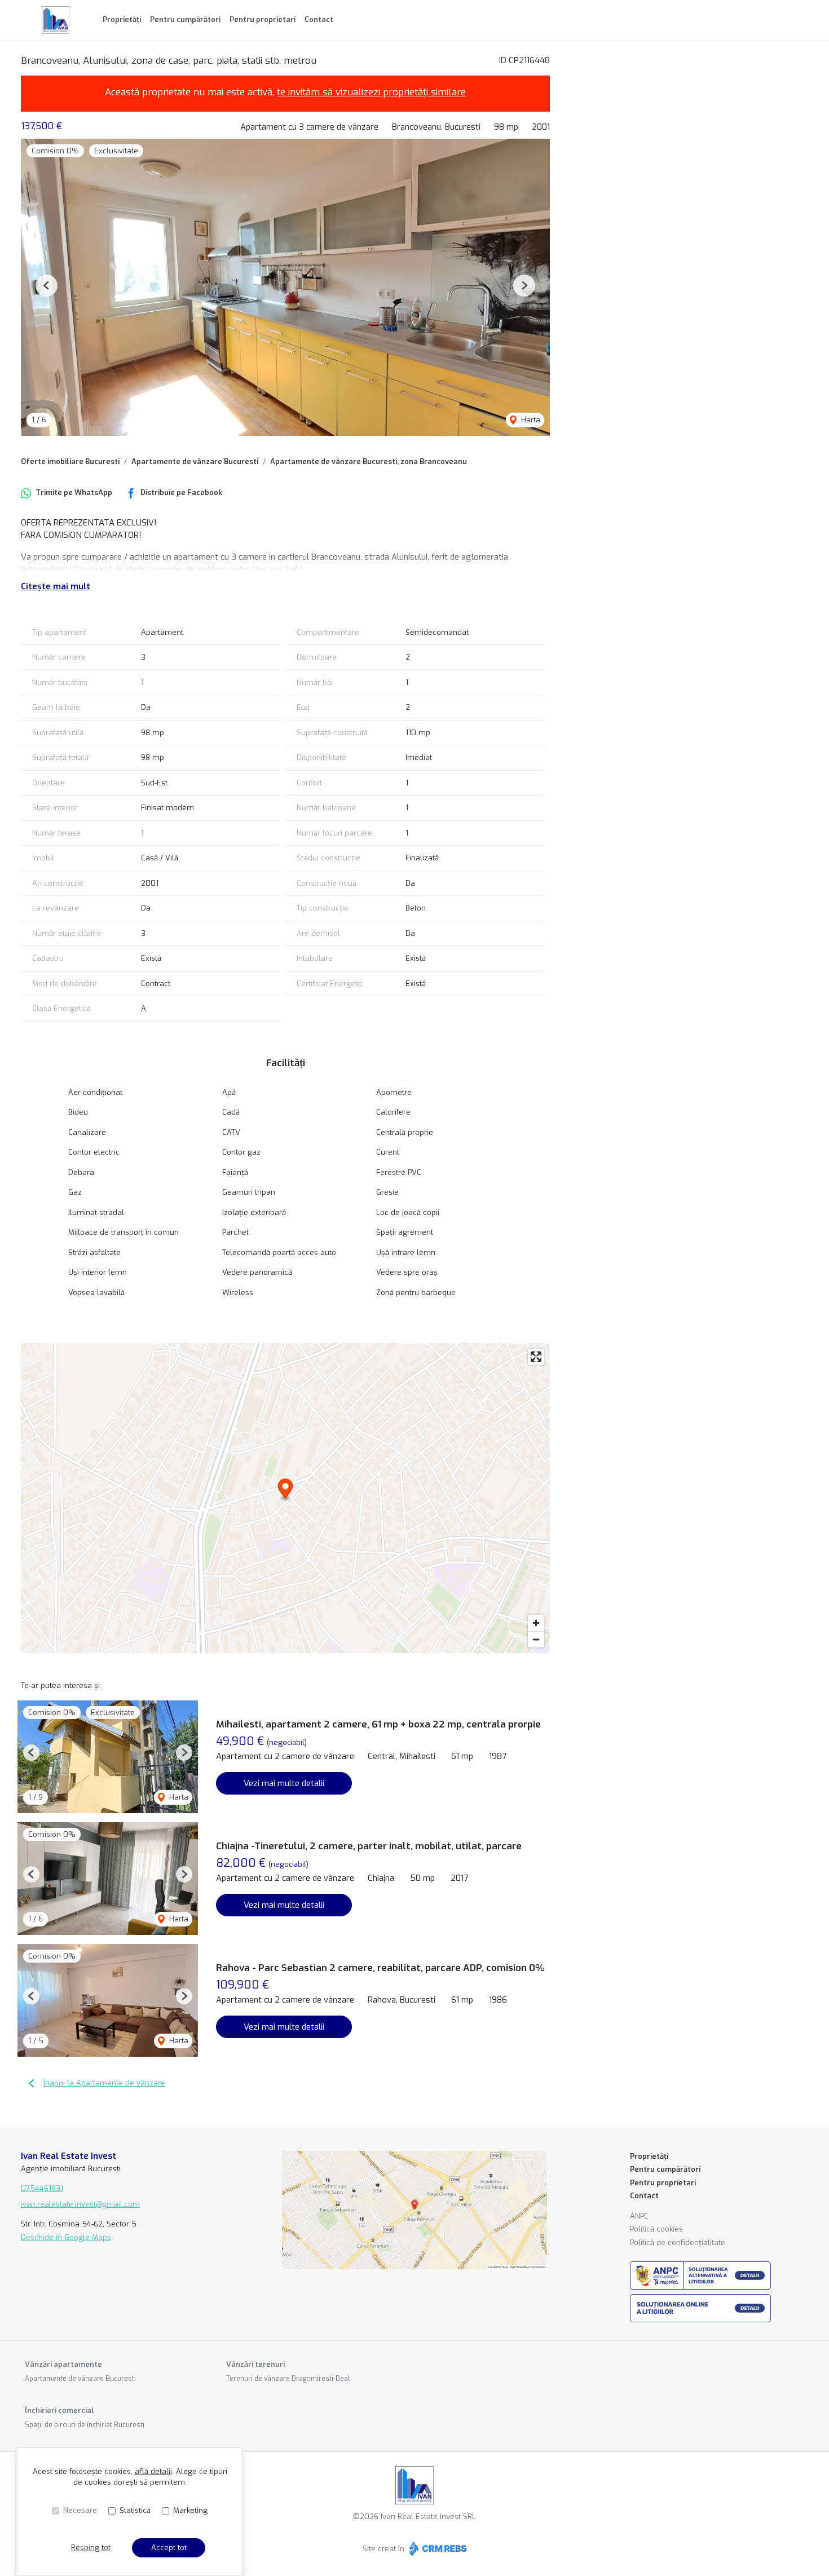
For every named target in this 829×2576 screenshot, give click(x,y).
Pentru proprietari (263, 19)
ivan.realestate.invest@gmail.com (80, 2204)
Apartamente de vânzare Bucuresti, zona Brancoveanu (369, 461)
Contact (319, 19)
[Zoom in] (536, 1623)
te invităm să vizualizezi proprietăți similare (371, 92)
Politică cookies (656, 2229)
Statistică (135, 2510)
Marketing (190, 2510)
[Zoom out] (536, 1639)
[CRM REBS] (437, 2549)
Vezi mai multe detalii (284, 1783)
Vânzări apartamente (63, 2364)
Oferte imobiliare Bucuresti (70, 461)
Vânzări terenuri (255, 2364)
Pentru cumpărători (185, 19)
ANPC (639, 2216)
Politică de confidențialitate (678, 2243)
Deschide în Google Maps (66, 2237)
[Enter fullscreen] (536, 1357)
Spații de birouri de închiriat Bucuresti (85, 2425)
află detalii (153, 2471)
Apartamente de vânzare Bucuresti (195, 461)
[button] (47, 286)
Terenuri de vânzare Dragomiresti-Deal (288, 2379)
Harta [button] (530, 420)
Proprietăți (122, 19)
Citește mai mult (56, 586)
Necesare (80, 2510)
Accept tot (169, 2548)
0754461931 (42, 2188)
